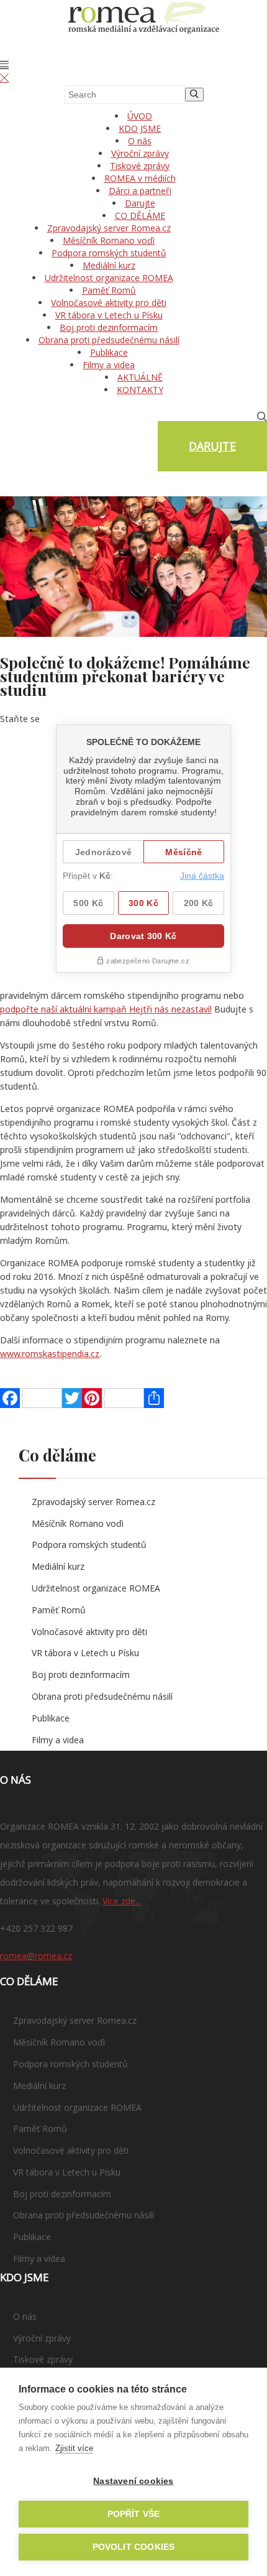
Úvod (140, 116)
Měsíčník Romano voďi (109, 240)
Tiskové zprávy (140, 166)
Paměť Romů (109, 290)
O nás (140, 141)
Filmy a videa (109, 365)
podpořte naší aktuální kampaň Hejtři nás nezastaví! (106, 1009)
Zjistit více (74, 2448)
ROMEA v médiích (140, 178)
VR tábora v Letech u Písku (109, 315)
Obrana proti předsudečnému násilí (109, 340)
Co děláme (140, 215)
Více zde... (122, 1901)
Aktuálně (140, 377)
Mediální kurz (109, 265)
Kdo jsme (140, 128)
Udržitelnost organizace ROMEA (109, 278)
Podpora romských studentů (109, 253)
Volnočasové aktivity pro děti (109, 303)
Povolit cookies (134, 2547)
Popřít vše (134, 2514)
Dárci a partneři (140, 191)
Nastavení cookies (133, 2481)
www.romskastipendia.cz (50, 1354)
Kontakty (140, 390)
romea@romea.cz (36, 1956)
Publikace (109, 352)
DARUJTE (212, 446)
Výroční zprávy (140, 153)
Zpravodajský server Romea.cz (109, 228)
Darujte (140, 203)
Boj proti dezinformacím (109, 327)
